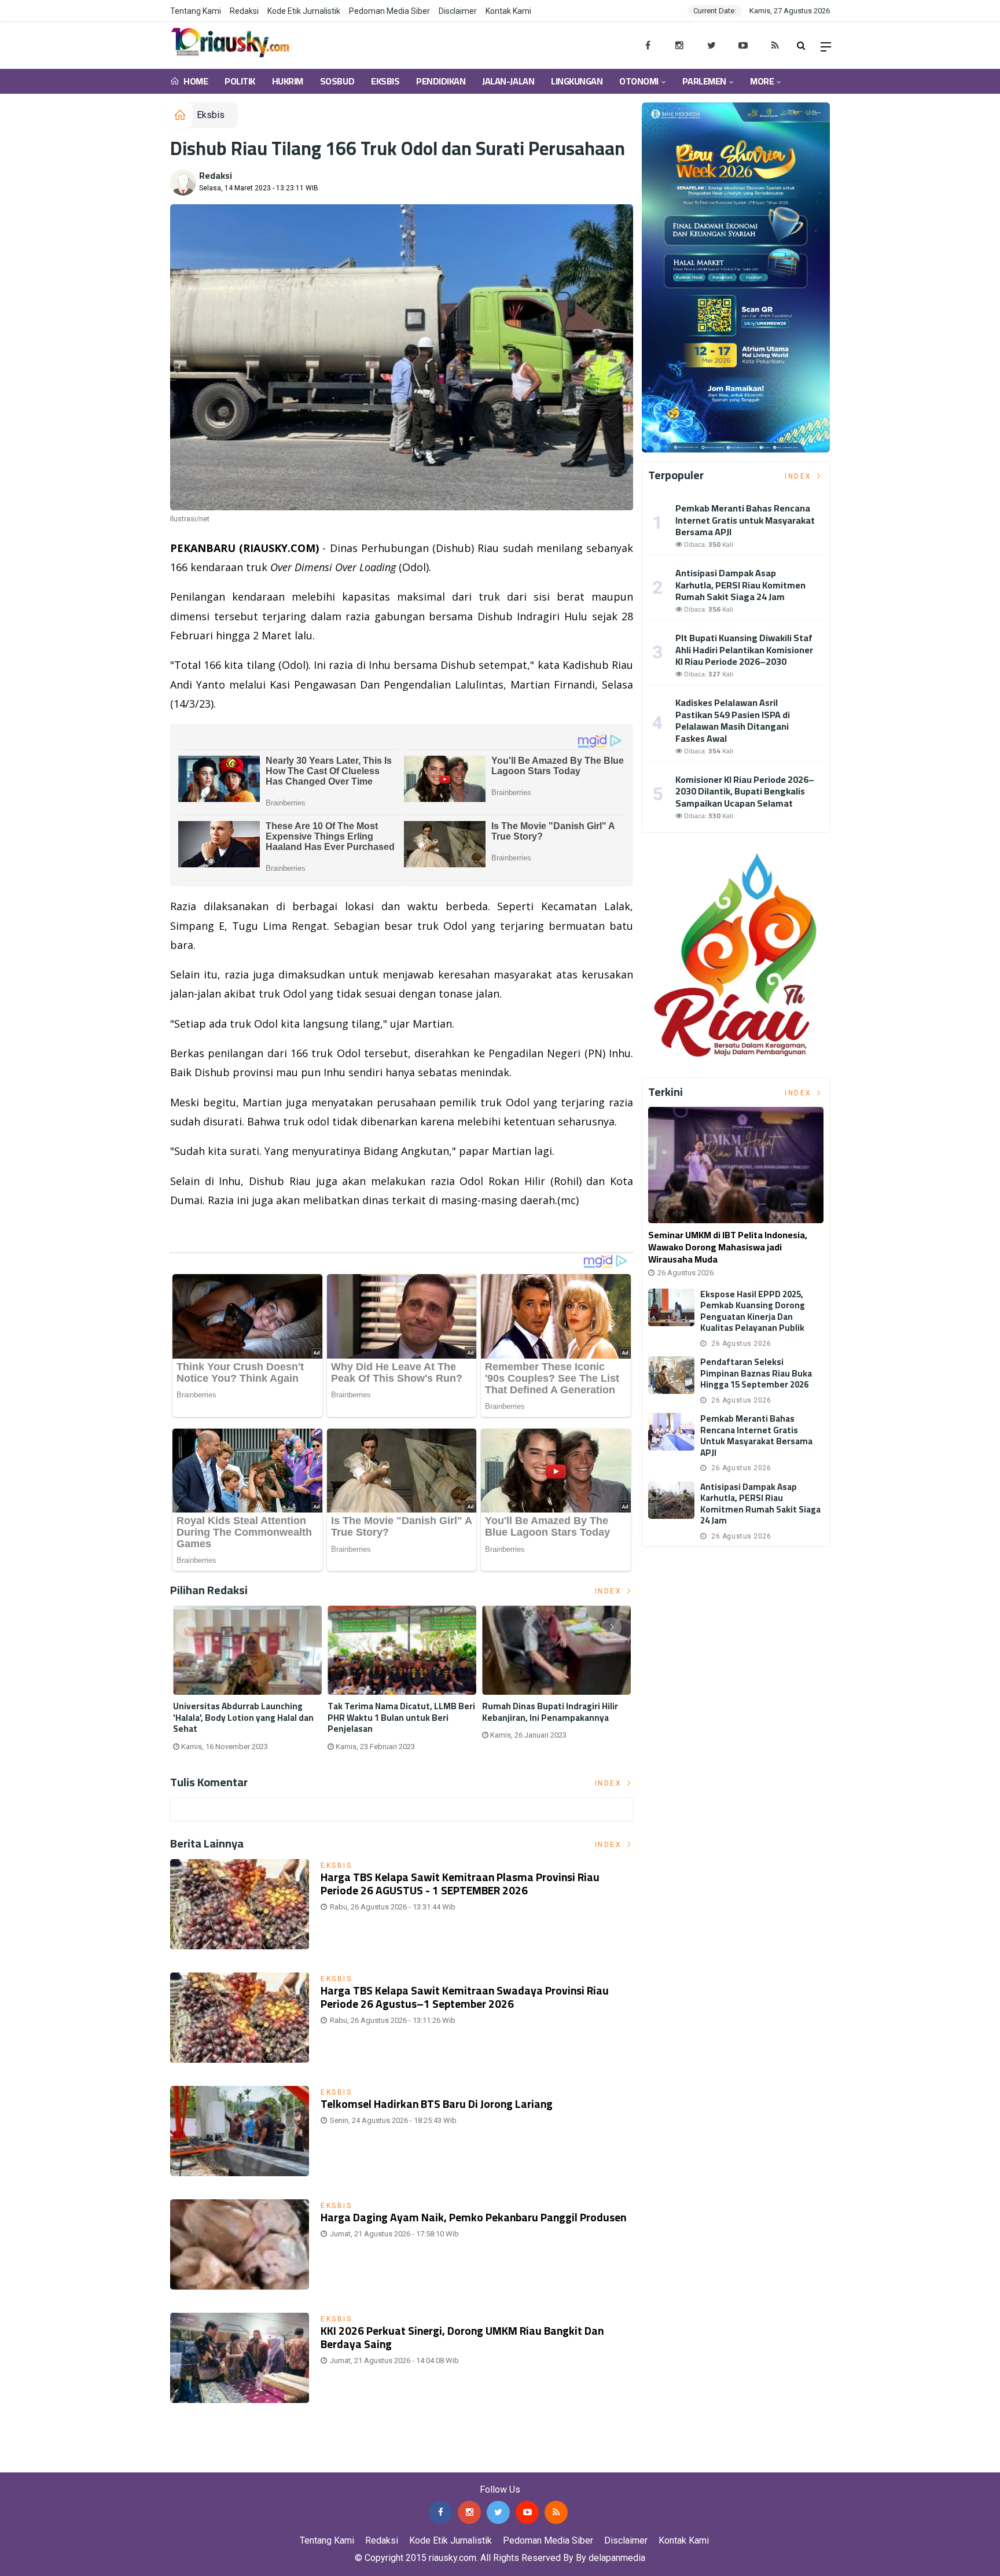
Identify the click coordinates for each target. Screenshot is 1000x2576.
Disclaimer (458, 11)
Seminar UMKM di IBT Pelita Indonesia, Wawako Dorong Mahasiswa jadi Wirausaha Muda (728, 1247)
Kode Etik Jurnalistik (304, 11)
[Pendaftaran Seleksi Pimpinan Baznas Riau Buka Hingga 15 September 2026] (671, 1375)
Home (195, 81)
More (762, 81)
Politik (240, 81)
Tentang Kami (196, 11)
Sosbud (337, 81)
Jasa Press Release (41, 2463)
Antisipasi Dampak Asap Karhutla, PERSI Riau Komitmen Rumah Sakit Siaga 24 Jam (740, 585)
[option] (247, 1683)
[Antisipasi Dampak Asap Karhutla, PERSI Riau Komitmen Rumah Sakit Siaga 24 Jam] (671, 1500)
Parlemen (704, 81)
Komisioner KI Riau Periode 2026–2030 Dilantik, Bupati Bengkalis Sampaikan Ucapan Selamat (745, 792)
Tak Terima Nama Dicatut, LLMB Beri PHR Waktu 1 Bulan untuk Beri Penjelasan (401, 1718)
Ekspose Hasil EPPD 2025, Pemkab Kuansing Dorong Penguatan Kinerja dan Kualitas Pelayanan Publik (753, 1311)
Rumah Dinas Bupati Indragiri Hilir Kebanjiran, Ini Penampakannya (550, 1712)
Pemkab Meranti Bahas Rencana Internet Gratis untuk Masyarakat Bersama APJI (745, 520)
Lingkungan (577, 81)
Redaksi (244, 11)
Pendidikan (441, 81)
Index (610, 1591)
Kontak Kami (508, 11)
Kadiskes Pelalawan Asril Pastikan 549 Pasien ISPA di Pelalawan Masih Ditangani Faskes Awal (733, 720)
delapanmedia (617, 2558)
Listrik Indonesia (210, 1230)
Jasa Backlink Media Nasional (146, 2463)
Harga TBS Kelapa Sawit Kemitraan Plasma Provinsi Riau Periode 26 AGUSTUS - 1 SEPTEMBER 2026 (460, 1884)
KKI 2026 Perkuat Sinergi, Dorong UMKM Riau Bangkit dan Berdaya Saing (462, 2337)
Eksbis (385, 81)
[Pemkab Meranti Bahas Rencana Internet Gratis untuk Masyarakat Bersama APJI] (671, 1432)
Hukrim (288, 81)
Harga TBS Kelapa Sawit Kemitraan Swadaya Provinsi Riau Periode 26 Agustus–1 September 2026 (465, 1997)
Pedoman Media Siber (389, 11)
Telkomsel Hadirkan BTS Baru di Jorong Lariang (437, 2104)
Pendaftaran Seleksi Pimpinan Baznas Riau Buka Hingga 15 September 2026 (756, 1373)
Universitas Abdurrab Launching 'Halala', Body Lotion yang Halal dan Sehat (243, 1718)
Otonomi (639, 81)
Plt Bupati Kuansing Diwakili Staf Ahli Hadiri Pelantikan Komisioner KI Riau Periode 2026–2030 (744, 650)
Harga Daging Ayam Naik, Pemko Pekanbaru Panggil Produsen (473, 2217)
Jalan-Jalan (508, 81)
